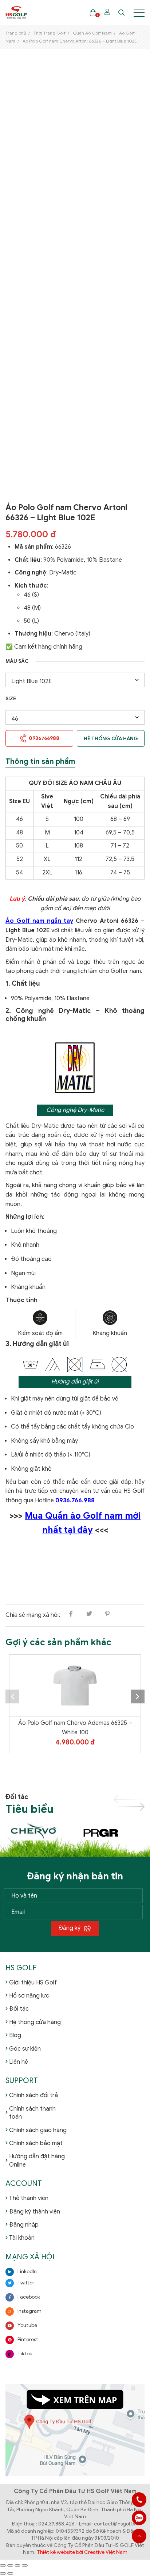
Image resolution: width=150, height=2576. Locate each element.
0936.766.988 (75, 1501)
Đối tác (19, 2009)
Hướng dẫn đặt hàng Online (37, 2160)
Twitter (26, 2283)
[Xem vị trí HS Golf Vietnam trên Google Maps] (75, 2430)
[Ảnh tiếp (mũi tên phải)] (10, 2573)
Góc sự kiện (25, 2049)
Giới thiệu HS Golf (33, 1983)
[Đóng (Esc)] (25, 2565)
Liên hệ (19, 2062)
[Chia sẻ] (17, 2565)
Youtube (27, 2325)
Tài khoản (22, 2238)
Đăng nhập (24, 2225)
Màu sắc (17, 661)
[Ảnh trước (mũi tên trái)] (3, 2573)
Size (11, 699)
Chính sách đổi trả (33, 2095)
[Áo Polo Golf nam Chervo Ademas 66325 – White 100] (75, 1686)
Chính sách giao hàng (38, 2130)
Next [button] (138, 1696)
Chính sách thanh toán (32, 2113)
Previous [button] (12, 1696)
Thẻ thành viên (29, 2198)
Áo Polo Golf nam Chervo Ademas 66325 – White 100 (75, 1728)
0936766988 (139, 2518)
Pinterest (28, 2339)
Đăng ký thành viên (35, 2212)
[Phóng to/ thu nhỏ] (3, 2565)
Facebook (29, 2297)
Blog (15, 2035)
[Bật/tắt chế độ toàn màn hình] (10, 2565)
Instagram (29, 2311)
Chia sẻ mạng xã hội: (33, 1615)
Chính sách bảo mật (36, 2143)
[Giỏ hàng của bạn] (93, 13)
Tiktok (25, 2354)
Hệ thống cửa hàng (111, 739)
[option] (75, 1716)
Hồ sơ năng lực (29, 1996)
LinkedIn (27, 2271)
